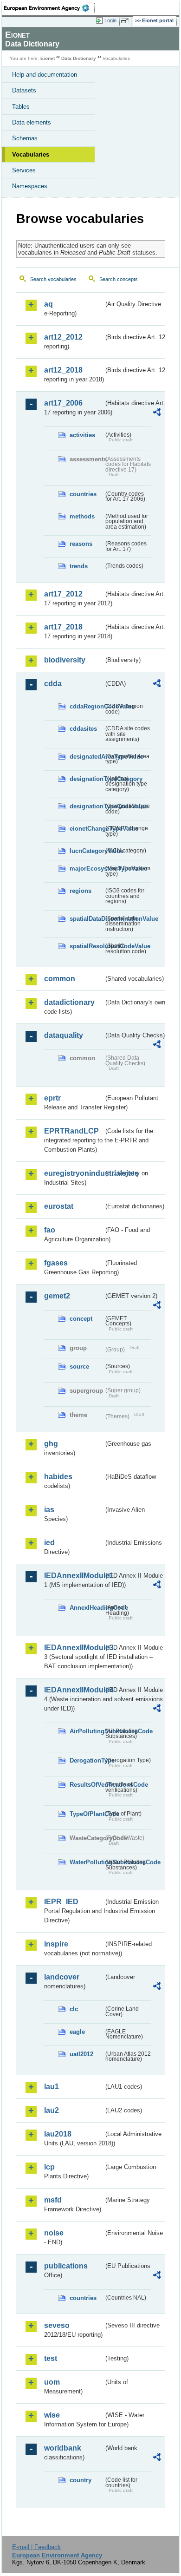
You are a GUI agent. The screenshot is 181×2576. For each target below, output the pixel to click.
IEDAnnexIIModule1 (74, 1576)
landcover (62, 1977)
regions (81, 891)
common (60, 979)
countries (83, 494)
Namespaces (30, 186)
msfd (53, 2200)
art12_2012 (63, 337)
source (79, 1367)
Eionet (48, 58)
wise (52, 2415)
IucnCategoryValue (87, 851)
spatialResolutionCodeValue (87, 946)
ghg (51, 1444)
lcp (49, 2167)
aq (48, 304)
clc (74, 2009)
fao (50, 1230)
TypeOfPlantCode (87, 1814)
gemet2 (57, 1296)
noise (54, 2233)
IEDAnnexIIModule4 (74, 1690)
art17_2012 (63, 594)
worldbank (63, 2448)
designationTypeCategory (87, 779)
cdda (53, 684)
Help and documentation (45, 75)
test (51, 2358)
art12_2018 (63, 370)
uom (52, 2382)
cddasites (83, 729)
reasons (81, 544)
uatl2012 (81, 2054)
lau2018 (58, 2134)
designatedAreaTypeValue (87, 757)
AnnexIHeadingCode (87, 1608)
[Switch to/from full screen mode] (126, 21)
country (81, 2480)
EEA (49, 8)
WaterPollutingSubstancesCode (87, 1862)
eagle (77, 2032)
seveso (57, 2325)
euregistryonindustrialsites (74, 1173)
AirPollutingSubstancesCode (87, 1731)
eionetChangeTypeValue (87, 829)
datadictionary (69, 1002)
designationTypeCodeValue (87, 806)
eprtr (52, 1098)
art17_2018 (63, 627)
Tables (21, 107)
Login (110, 20)
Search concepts (119, 279)
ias (49, 1510)
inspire (56, 1944)
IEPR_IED (61, 1902)
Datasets (24, 90)
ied (49, 1543)
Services (24, 170)
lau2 (52, 2110)
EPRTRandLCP (71, 1131)
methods (82, 516)
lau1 (52, 2087)
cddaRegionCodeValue (87, 706)
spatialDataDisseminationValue (87, 919)
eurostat (59, 1206)
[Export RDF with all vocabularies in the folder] (157, 413)
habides (58, 1477)
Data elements (32, 122)
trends (79, 566)
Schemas (25, 138)
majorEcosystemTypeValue (87, 868)
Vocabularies (31, 154)
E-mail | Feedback (36, 2547)
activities (82, 435)
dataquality (64, 1035)
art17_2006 (63, 403)
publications (66, 2266)
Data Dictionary (79, 58)
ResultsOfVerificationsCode (87, 1785)
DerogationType (87, 1760)
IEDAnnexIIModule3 (74, 1648)
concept (81, 1319)
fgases (56, 1263)
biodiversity (65, 660)
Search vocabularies (53, 279)
